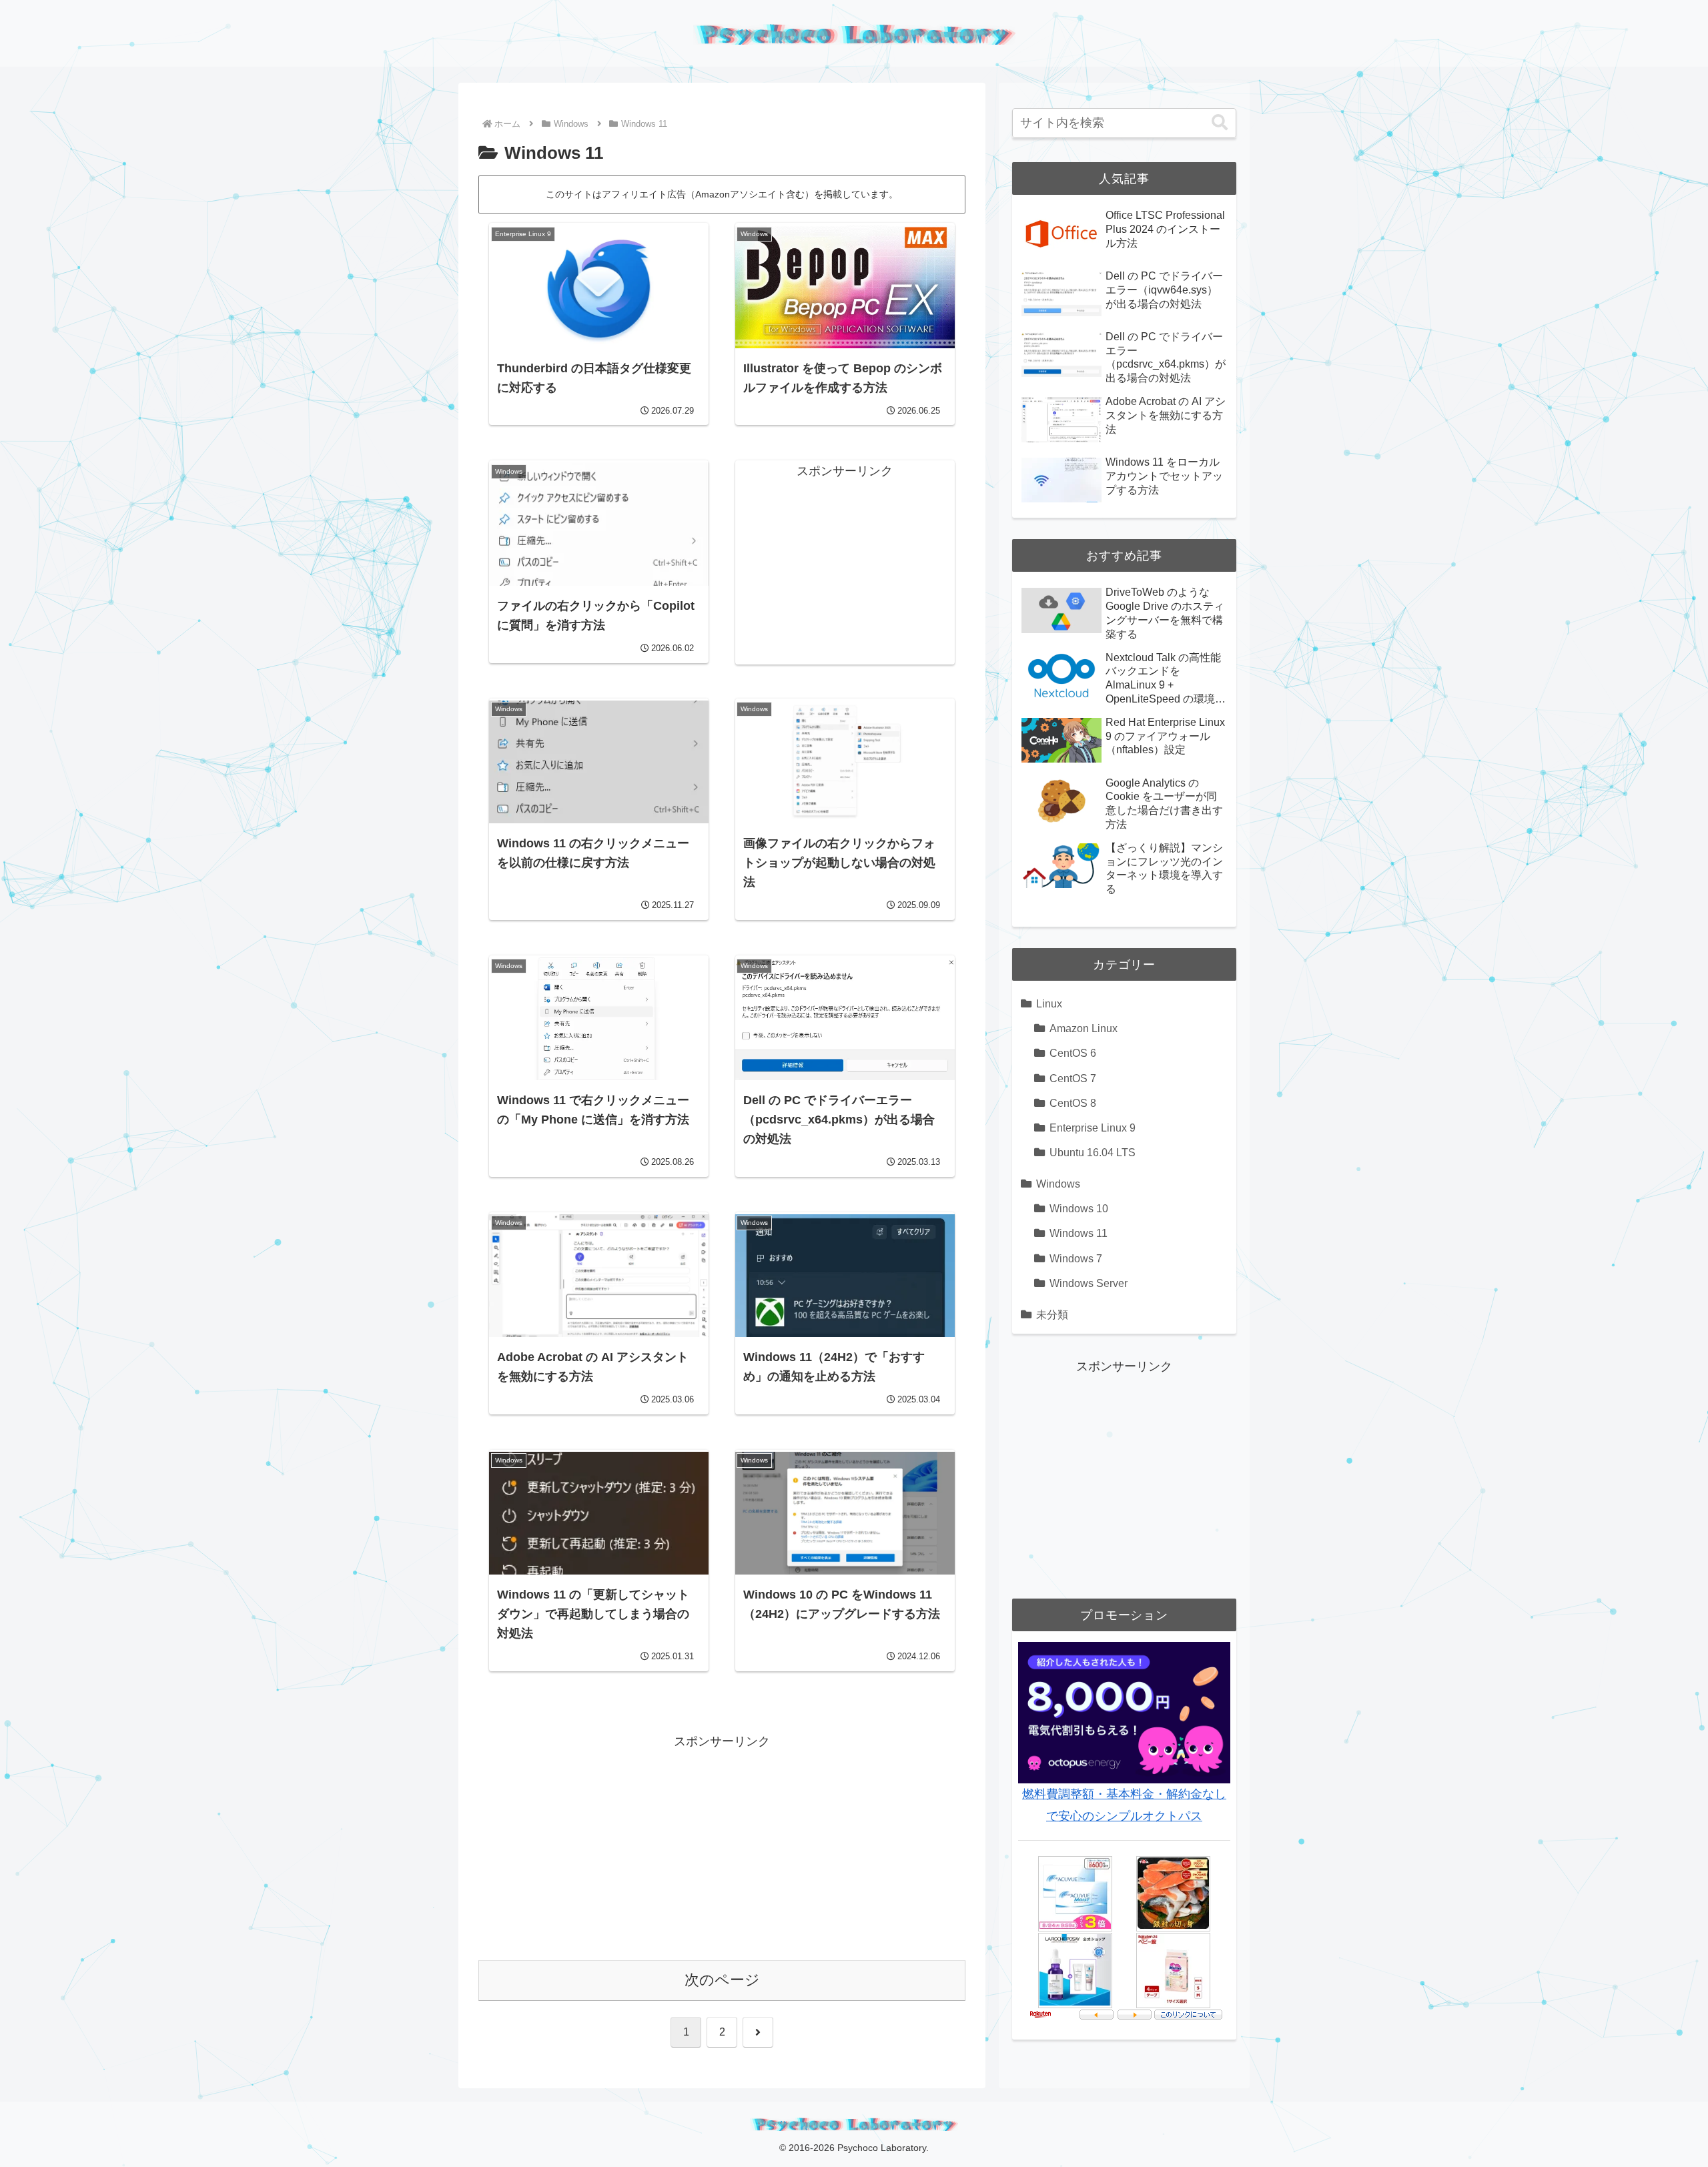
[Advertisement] (845, 566)
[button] (1220, 123)
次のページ (722, 1980)
